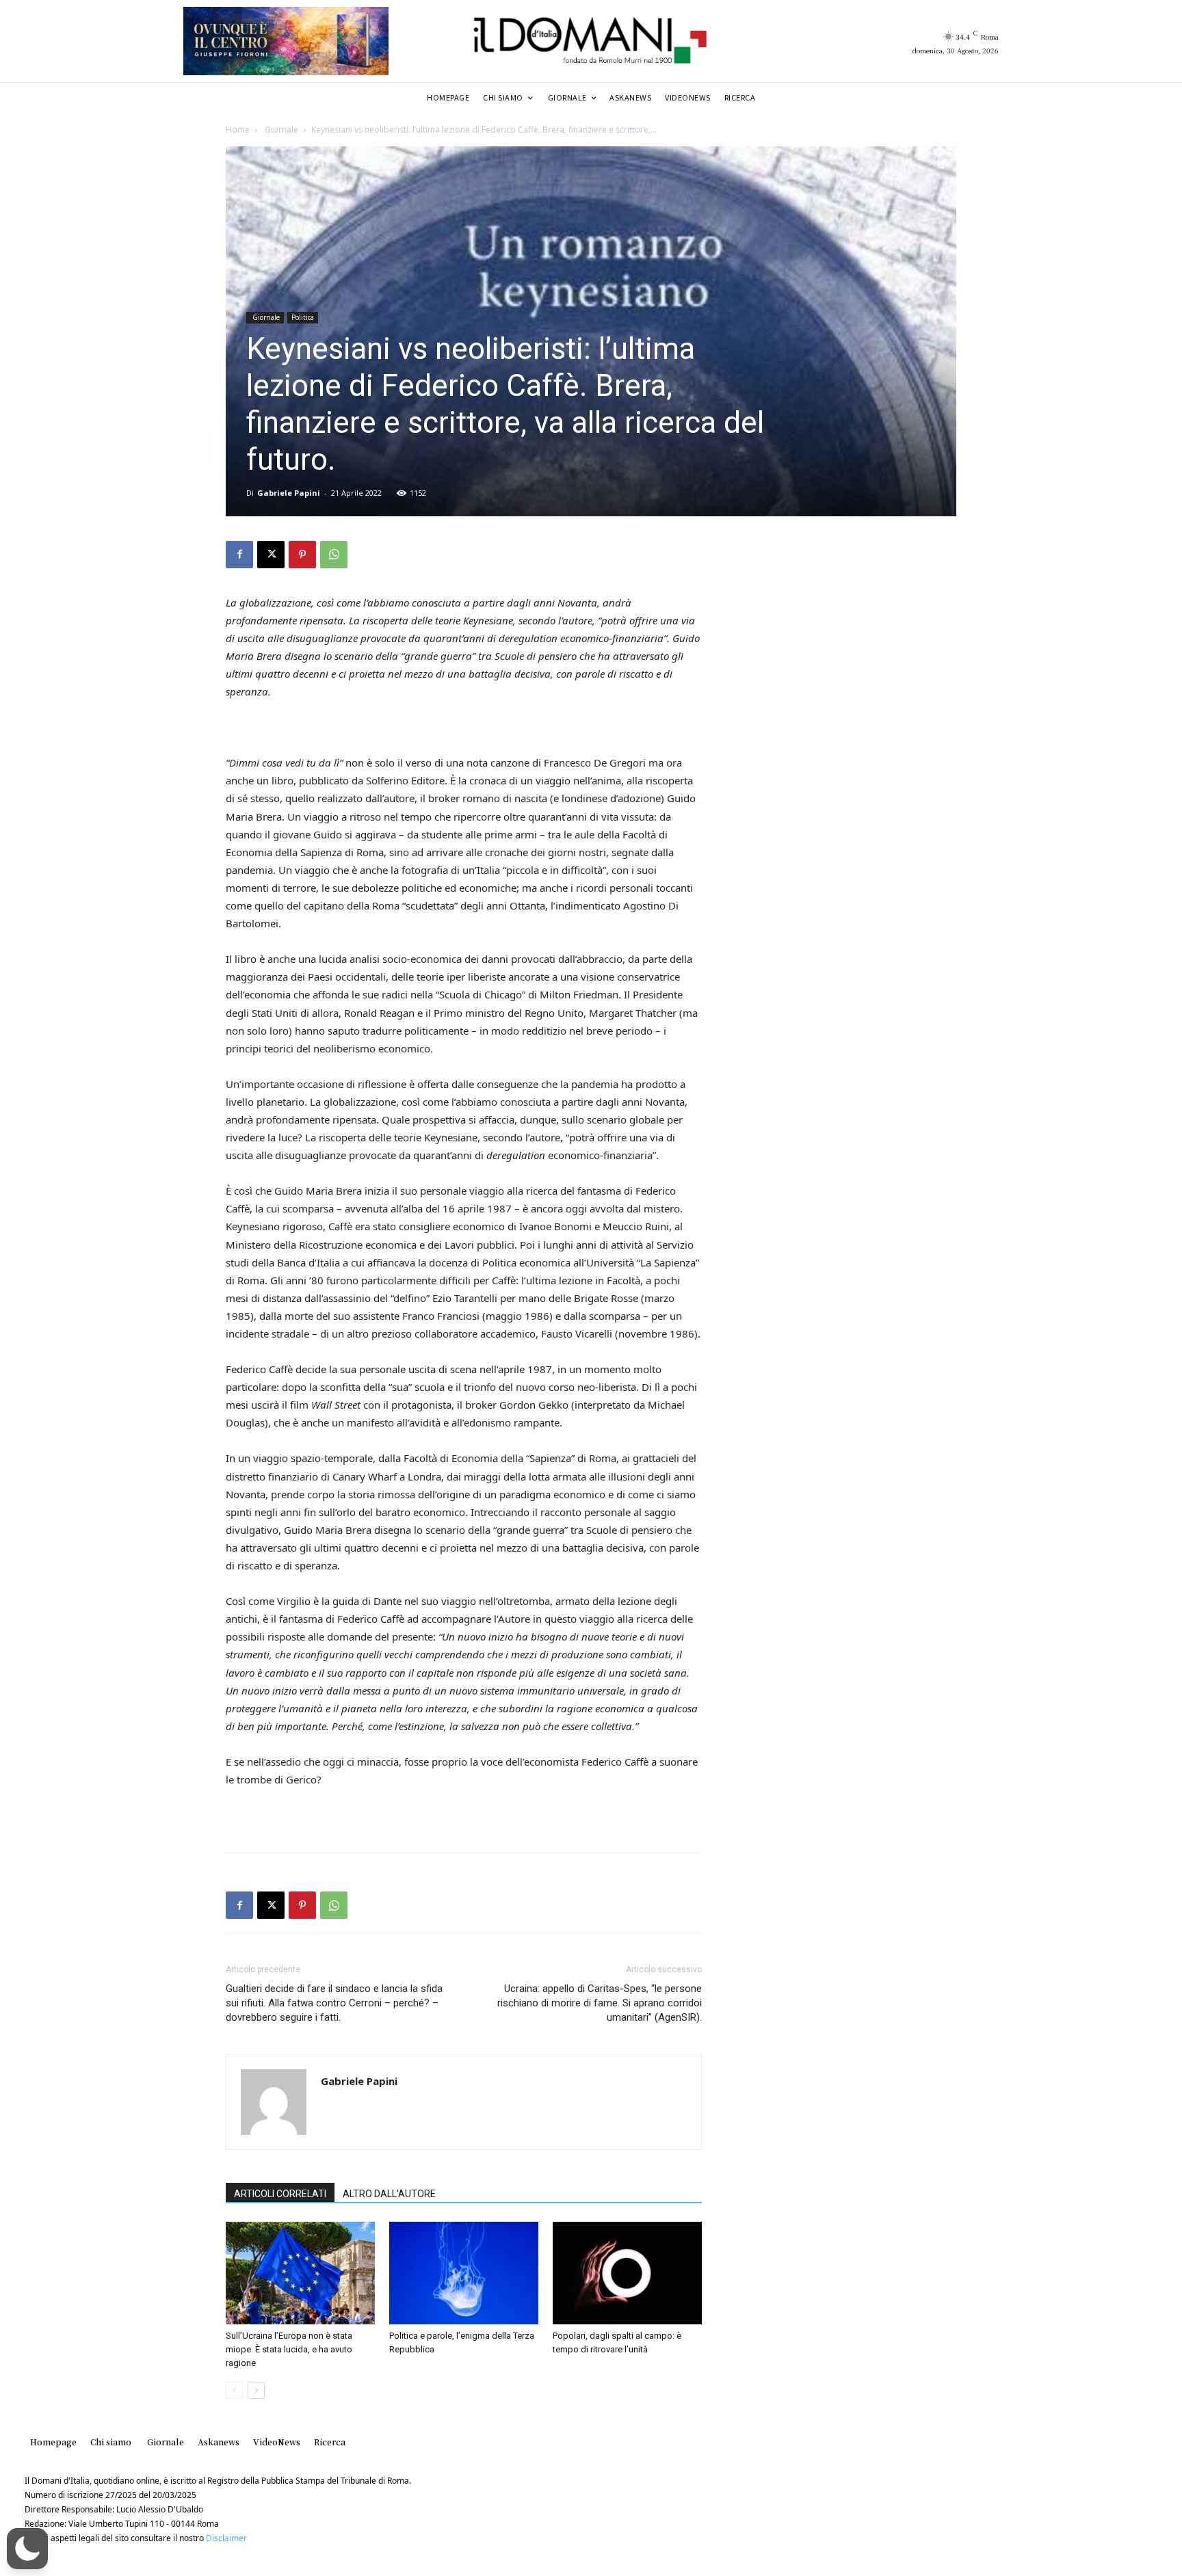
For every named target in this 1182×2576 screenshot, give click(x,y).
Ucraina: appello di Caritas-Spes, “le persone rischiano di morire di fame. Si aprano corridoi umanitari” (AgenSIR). (600, 2003)
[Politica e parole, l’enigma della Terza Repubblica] (464, 2273)
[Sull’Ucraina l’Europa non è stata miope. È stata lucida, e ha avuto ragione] (300, 2273)
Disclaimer (226, 2538)
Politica (303, 317)
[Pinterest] (302, 555)
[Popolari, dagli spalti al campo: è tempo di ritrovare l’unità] (627, 2273)
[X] (271, 555)
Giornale (280, 130)
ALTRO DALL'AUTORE (389, 2194)
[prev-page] (234, 2390)
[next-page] (256, 2390)
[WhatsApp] (334, 555)
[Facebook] (239, 555)
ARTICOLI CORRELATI (280, 2194)
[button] (27, 2549)
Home (238, 130)
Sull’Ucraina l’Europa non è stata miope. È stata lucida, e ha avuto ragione (289, 2349)
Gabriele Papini (289, 493)
